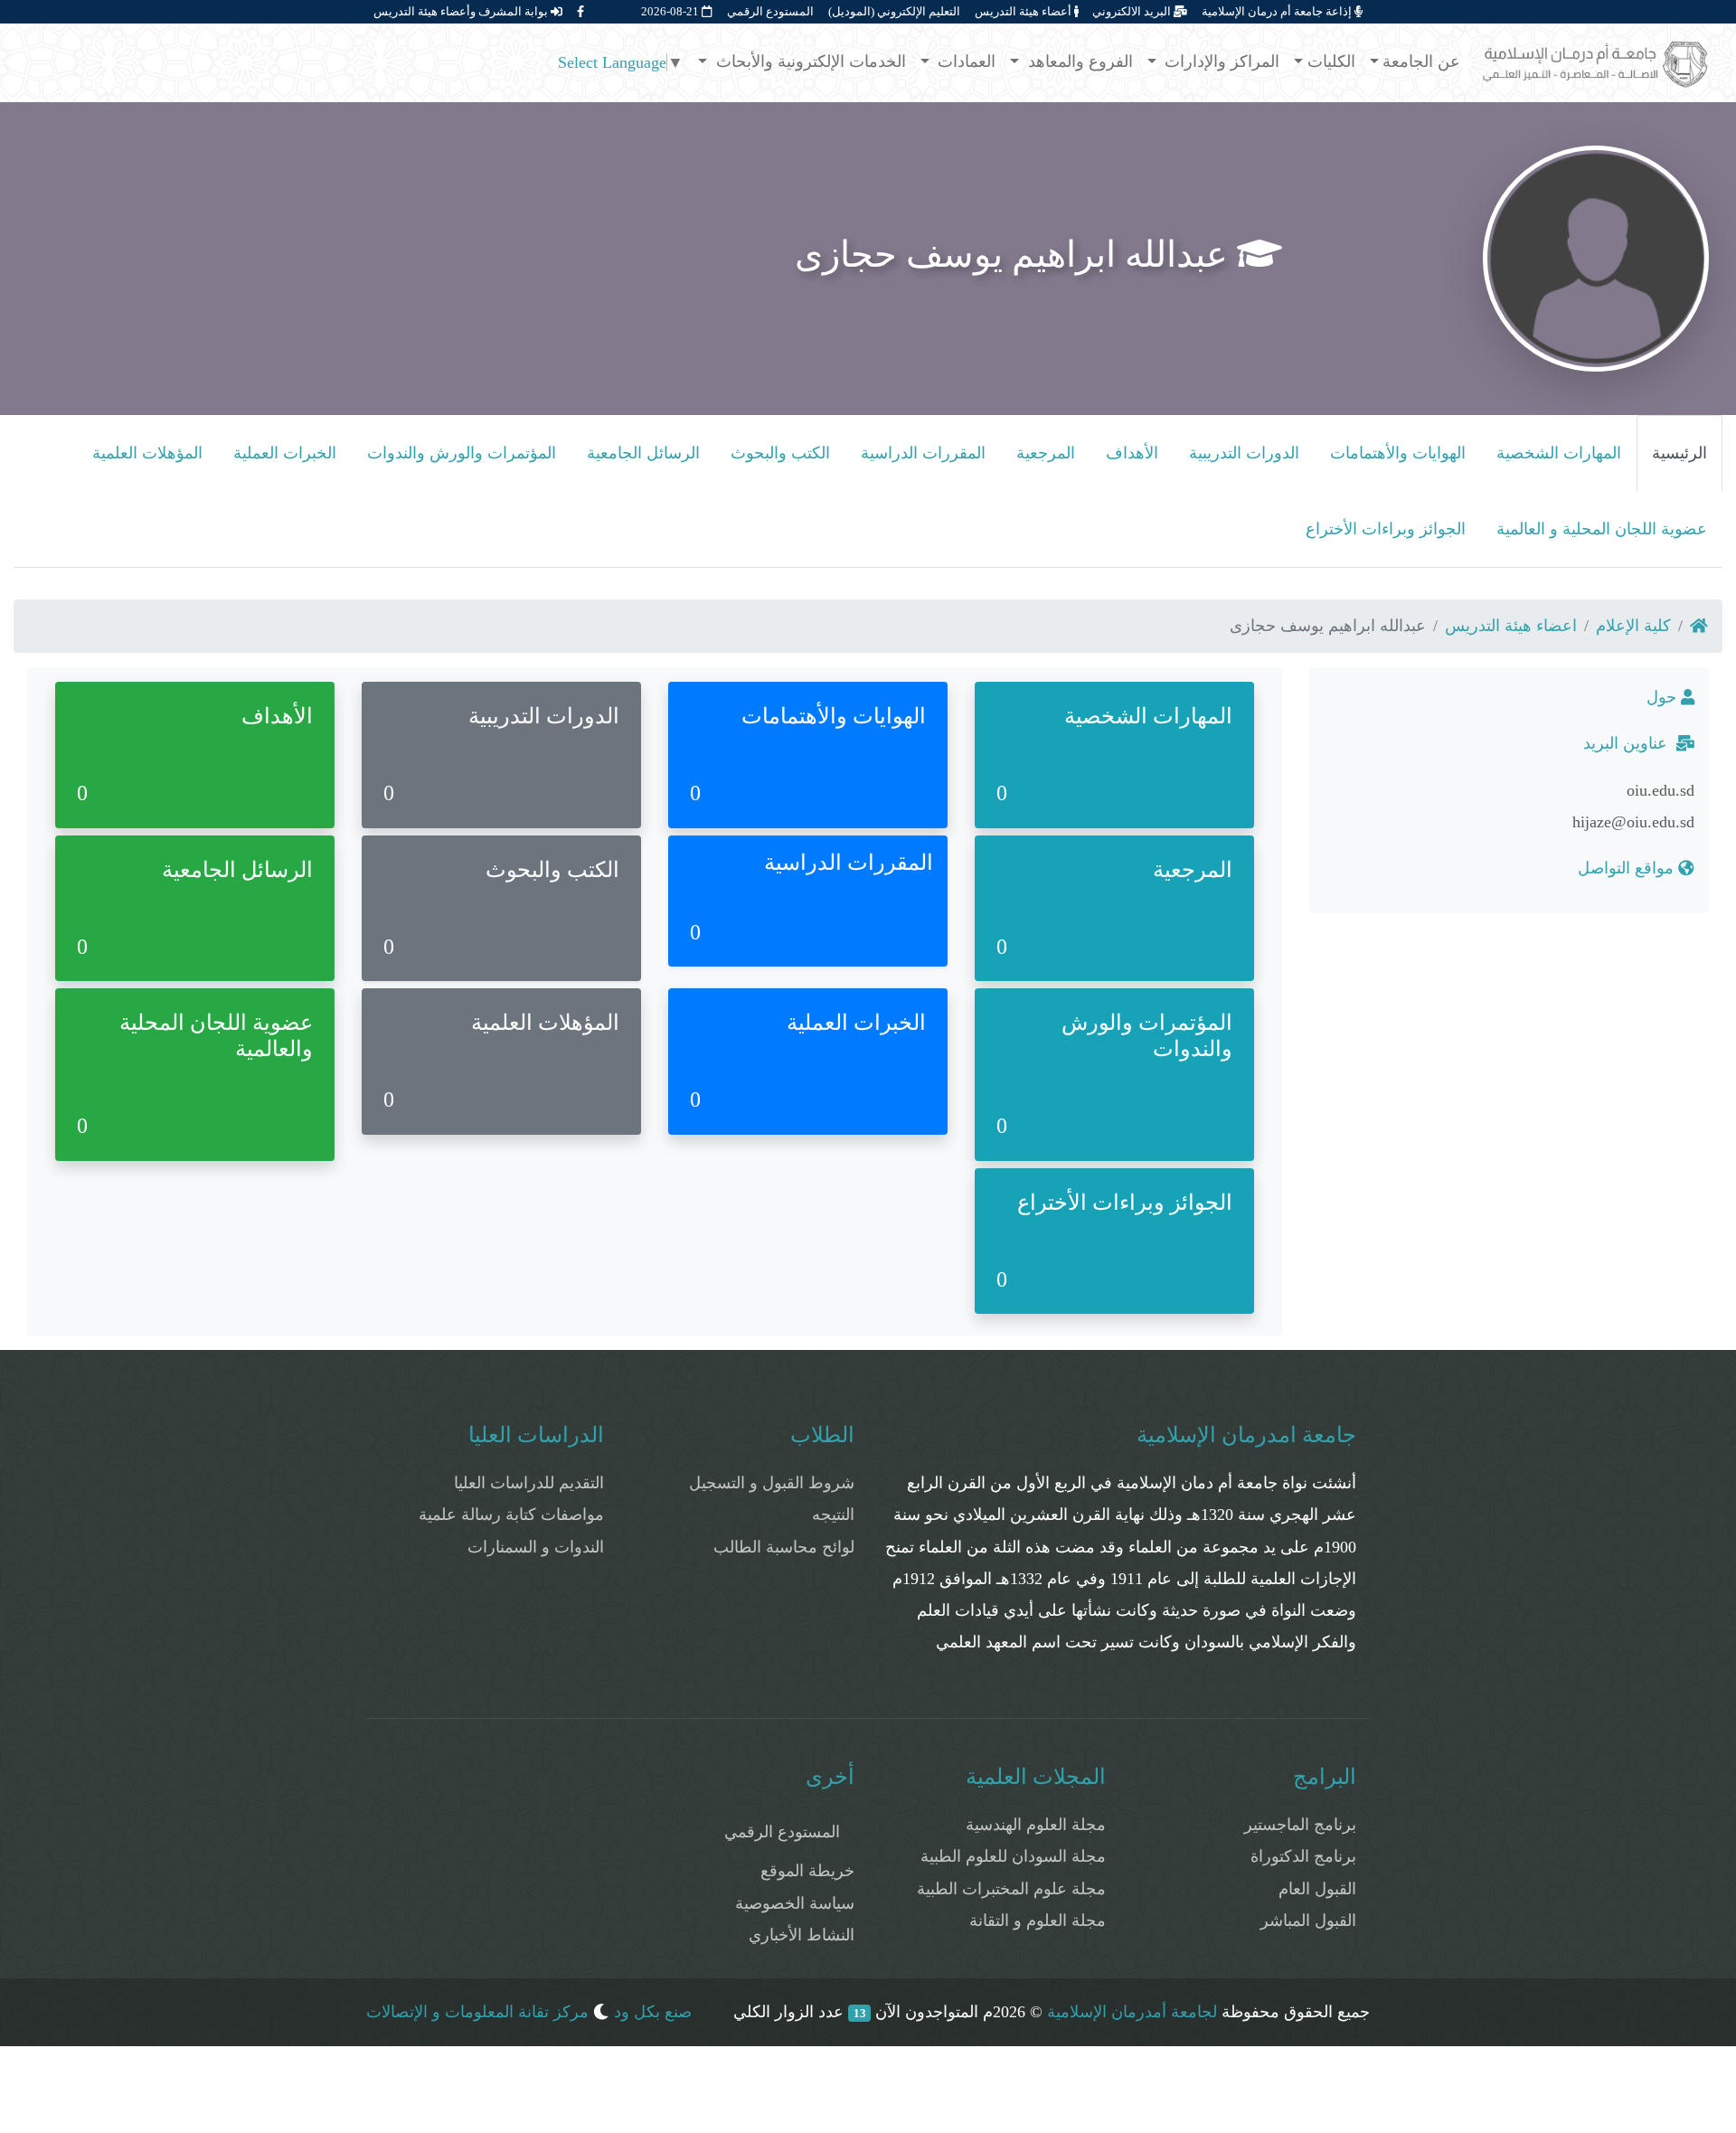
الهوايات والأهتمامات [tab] (1398, 453)
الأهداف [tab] (1132, 453)
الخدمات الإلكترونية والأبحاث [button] (809, 61)
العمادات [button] (964, 61)
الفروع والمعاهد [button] (1078, 61)
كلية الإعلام (1633, 626)
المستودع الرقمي (770, 11)
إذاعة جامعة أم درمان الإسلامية (1278, 11)
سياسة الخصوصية (795, 1903)
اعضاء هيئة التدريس (1511, 626)
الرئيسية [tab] (1679, 453)
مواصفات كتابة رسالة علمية (511, 1515)
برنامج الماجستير (1300, 1825)
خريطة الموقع (807, 1871)
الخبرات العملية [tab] (285, 453)
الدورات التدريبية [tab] (1244, 453)
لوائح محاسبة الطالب (784, 1547)
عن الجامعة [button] (1421, 61)
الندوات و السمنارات (536, 1547)
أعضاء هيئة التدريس (1024, 11)
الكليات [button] (1331, 61)
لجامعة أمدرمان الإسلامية (1132, 2012)
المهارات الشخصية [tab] (1559, 453)
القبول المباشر (1308, 1921)
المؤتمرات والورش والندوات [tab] (462, 453)
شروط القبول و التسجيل (772, 1483)
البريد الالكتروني (1133, 11)
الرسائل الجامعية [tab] (643, 453)
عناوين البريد (1630, 743)
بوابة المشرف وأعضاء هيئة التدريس (462, 11)
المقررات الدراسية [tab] (923, 453)
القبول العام (1317, 1889)
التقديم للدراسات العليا (529, 1483)
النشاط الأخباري (802, 1935)
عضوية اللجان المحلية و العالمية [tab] (1602, 529)
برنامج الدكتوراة (1303, 1856)
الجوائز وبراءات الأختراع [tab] (1386, 529)
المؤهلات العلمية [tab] (147, 453)
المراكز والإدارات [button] (1220, 61)
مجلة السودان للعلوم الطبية (1013, 1856)
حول (1664, 697)
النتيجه (833, 1515)
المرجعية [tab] (1046, 453)
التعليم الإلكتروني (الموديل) (894, 11)
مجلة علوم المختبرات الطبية (1011, 1889)
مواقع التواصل (1628, 868)
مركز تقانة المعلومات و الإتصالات (477, 2012)
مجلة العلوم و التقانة (1038, 1921)
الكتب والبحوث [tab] (780, 453)
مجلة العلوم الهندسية (1036, 1825)
